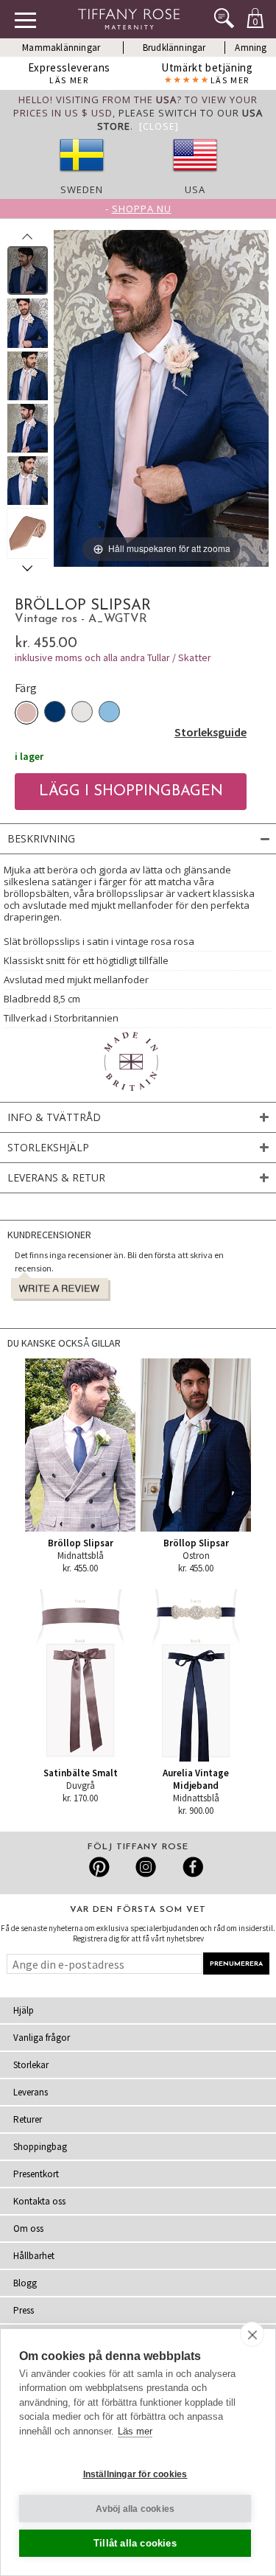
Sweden (82, 189)
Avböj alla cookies (135, 2509)
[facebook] (191, 1867)
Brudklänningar (174, 48)
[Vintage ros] (26, 713)
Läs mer (135, 2431)
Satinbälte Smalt (81, 1773)
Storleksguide (210, 732)
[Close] (159, 126)
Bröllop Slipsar (81, 1543)
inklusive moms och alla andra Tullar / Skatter (113, 657)
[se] (82, 176)
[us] (195, 176)
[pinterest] (100, 1867)
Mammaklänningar (61, 48)
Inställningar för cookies (135, 2474)
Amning (251, 48)
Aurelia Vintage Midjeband (196, 1779)
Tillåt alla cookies (135, 2543)
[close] (252, 2334)
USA (195, 189)
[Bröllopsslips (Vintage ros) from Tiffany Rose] (28, 270)
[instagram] (145, 1867)
